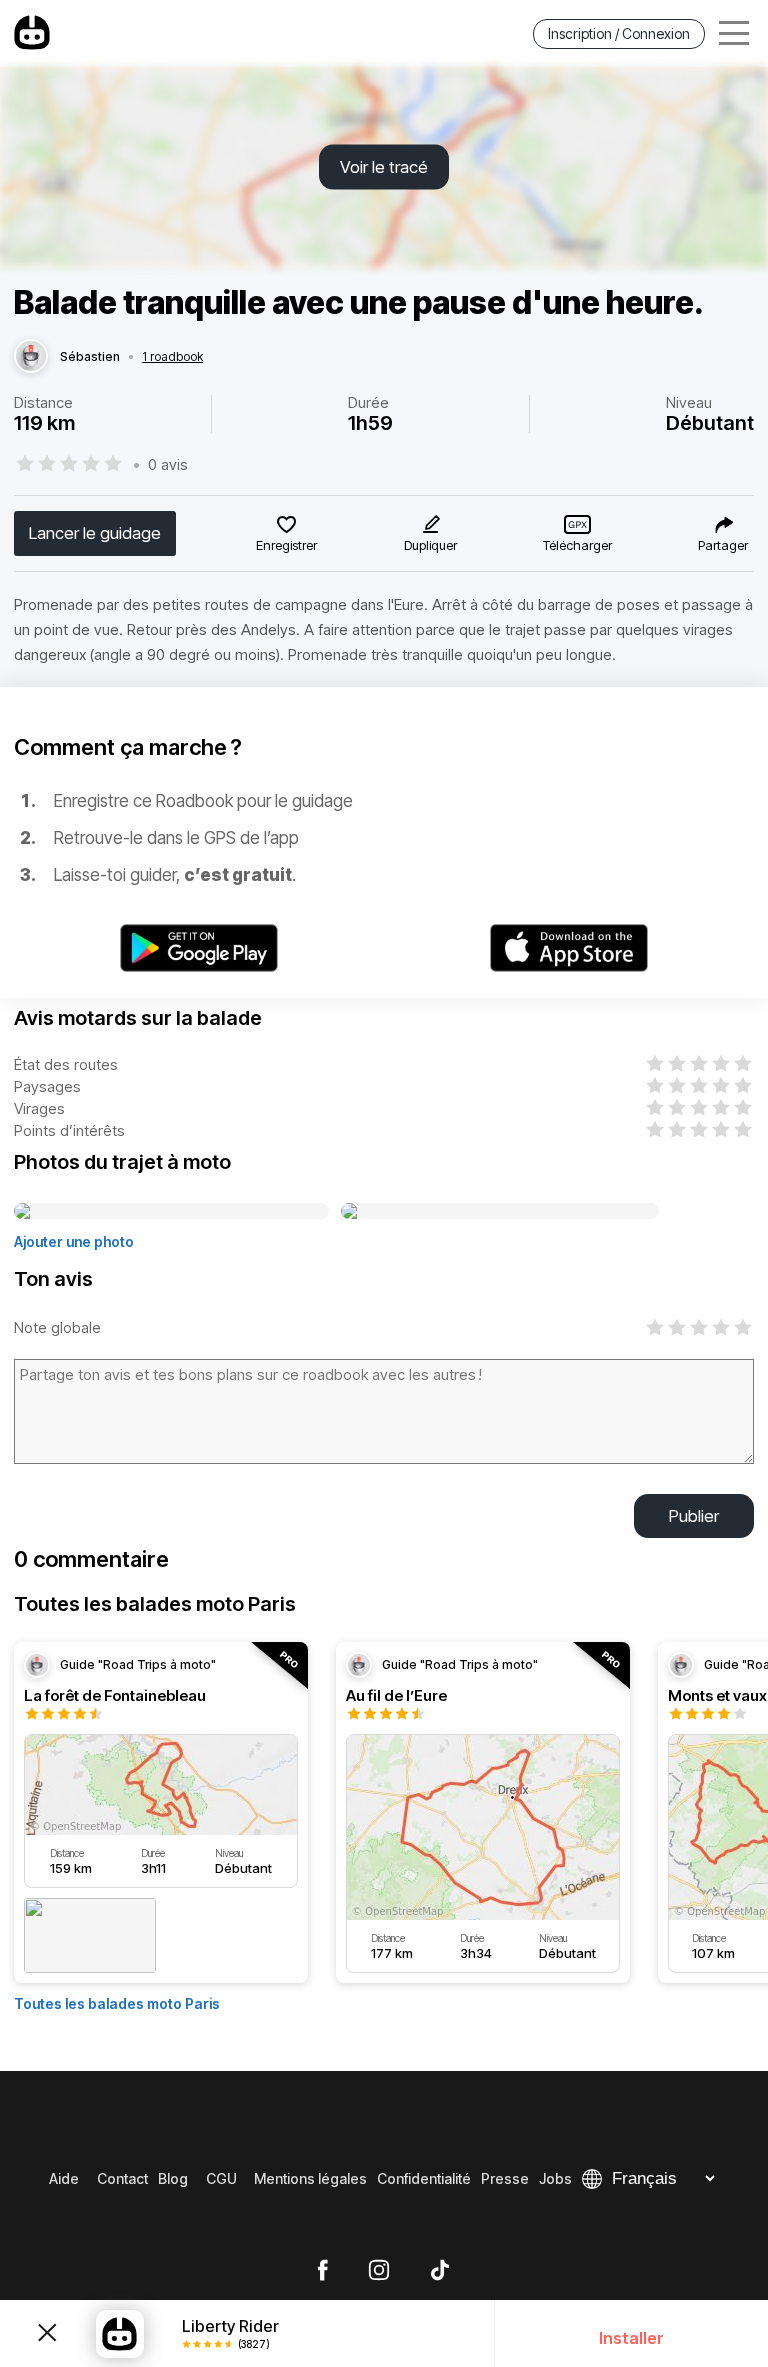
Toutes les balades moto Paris (117, 2003)
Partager (723, 545)
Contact (122, 2178)
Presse (505, 2178)
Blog (173, 2178)
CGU (221, 2178)
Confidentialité (424, 2178)
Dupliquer (430, 545)
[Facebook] (322, 2271)
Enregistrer (286, 545)
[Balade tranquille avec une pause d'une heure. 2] (500, 1212)
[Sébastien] (31, 357)
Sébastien (90, 357)
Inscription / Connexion (619, 33)
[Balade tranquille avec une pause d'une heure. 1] (171, 1212)
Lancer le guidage (95, 533)
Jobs (555, 2178)
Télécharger (577, 545)
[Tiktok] (440, 2271)
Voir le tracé (384, 167)
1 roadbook (172, 357)
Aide (64, 2178)
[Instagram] (379, 2271)
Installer (631, 2338)
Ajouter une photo (74, 1241)
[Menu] (734, 33)
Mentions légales (310, 2178)
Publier (694, 1516)
